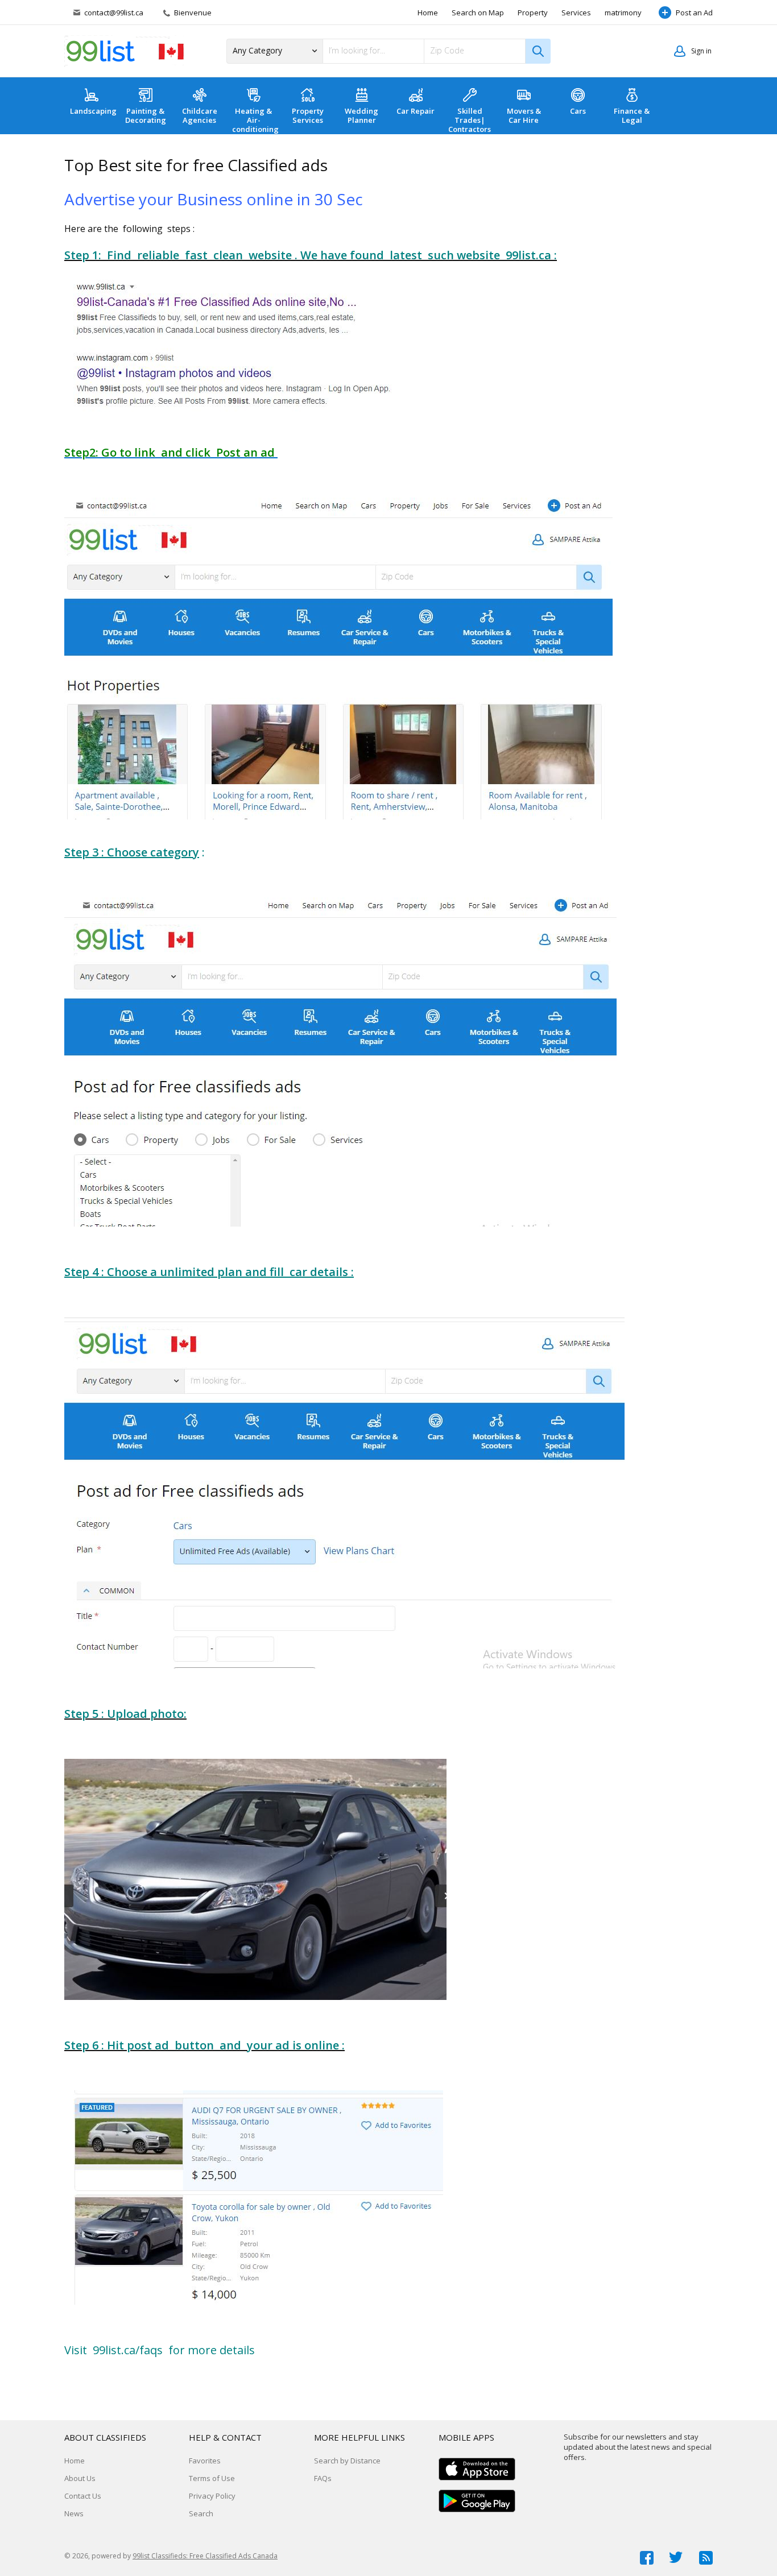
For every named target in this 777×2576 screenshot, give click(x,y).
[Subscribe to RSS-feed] (706, 2558)
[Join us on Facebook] (647, 2558)
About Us (80, 2478)
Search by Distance (347, 2461)
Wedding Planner (361, 115)
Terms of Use (212, 2478)
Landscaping (93, 111)
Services (576, 13)
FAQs (323, 2478)
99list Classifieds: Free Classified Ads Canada (205, 2556)
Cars (578, 111)
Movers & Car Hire (524, 115)
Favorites (205, 2461)
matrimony (623, 13)
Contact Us (83, 2496)
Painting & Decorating (146, 115)
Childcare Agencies (200, 115)
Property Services (308, 115)
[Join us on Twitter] (676, 2558)
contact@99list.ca (114, 13)
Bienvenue (192, 13)
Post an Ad (694, 13)
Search (201, 2513)
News (74, 2513)
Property (533, 13)
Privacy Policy (212, 2496)
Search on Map (478, 13)
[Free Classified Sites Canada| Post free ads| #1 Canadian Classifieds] (124, 51)
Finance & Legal (632, 115)
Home (428, 13)
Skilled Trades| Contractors (470, 120)
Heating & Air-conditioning (255, 120)
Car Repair (416, 111)
